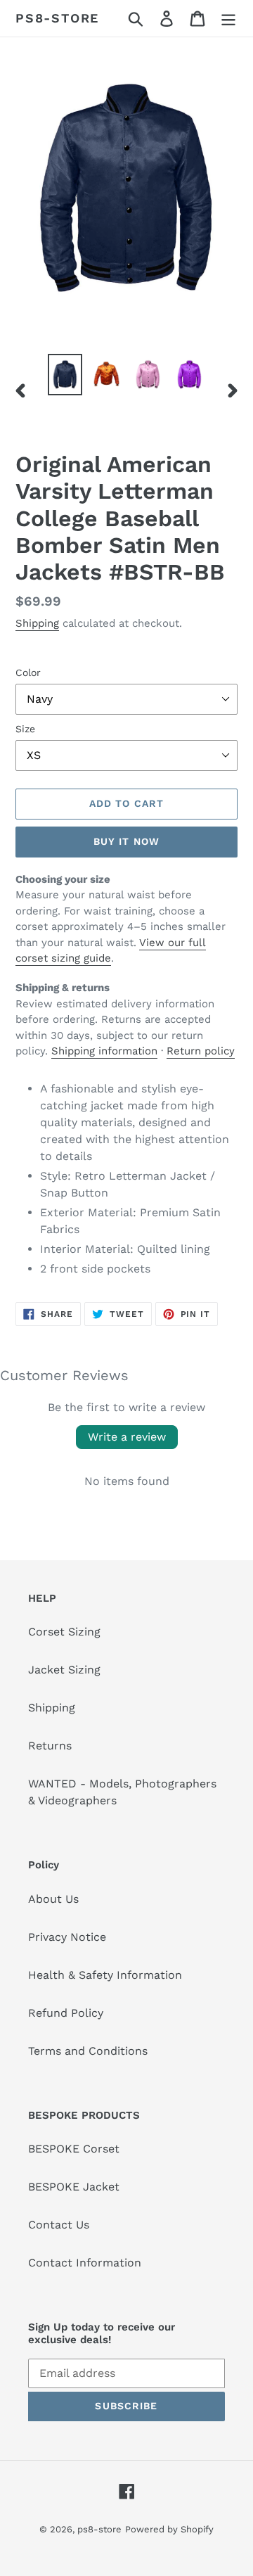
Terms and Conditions (88, 2051)
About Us (53, 1899)
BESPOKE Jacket (74, 2187)
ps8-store (57, 18)
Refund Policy (66, 2013)
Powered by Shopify (169, 2529)
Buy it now (126, 841)
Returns (50, 1746)
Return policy (201, 1051)
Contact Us (59, 2225)
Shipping (37, 623)
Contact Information (85, 2263)
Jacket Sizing (64, 1670)
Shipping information (104, 1051)
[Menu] (228, 19)
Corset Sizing (64, 1632)
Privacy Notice (67, 1937)
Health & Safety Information (105, 1975)
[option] (65, 375)
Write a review (127, 1437)
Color (28, 672)
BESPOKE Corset (74, 2149)
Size (25, 729)
